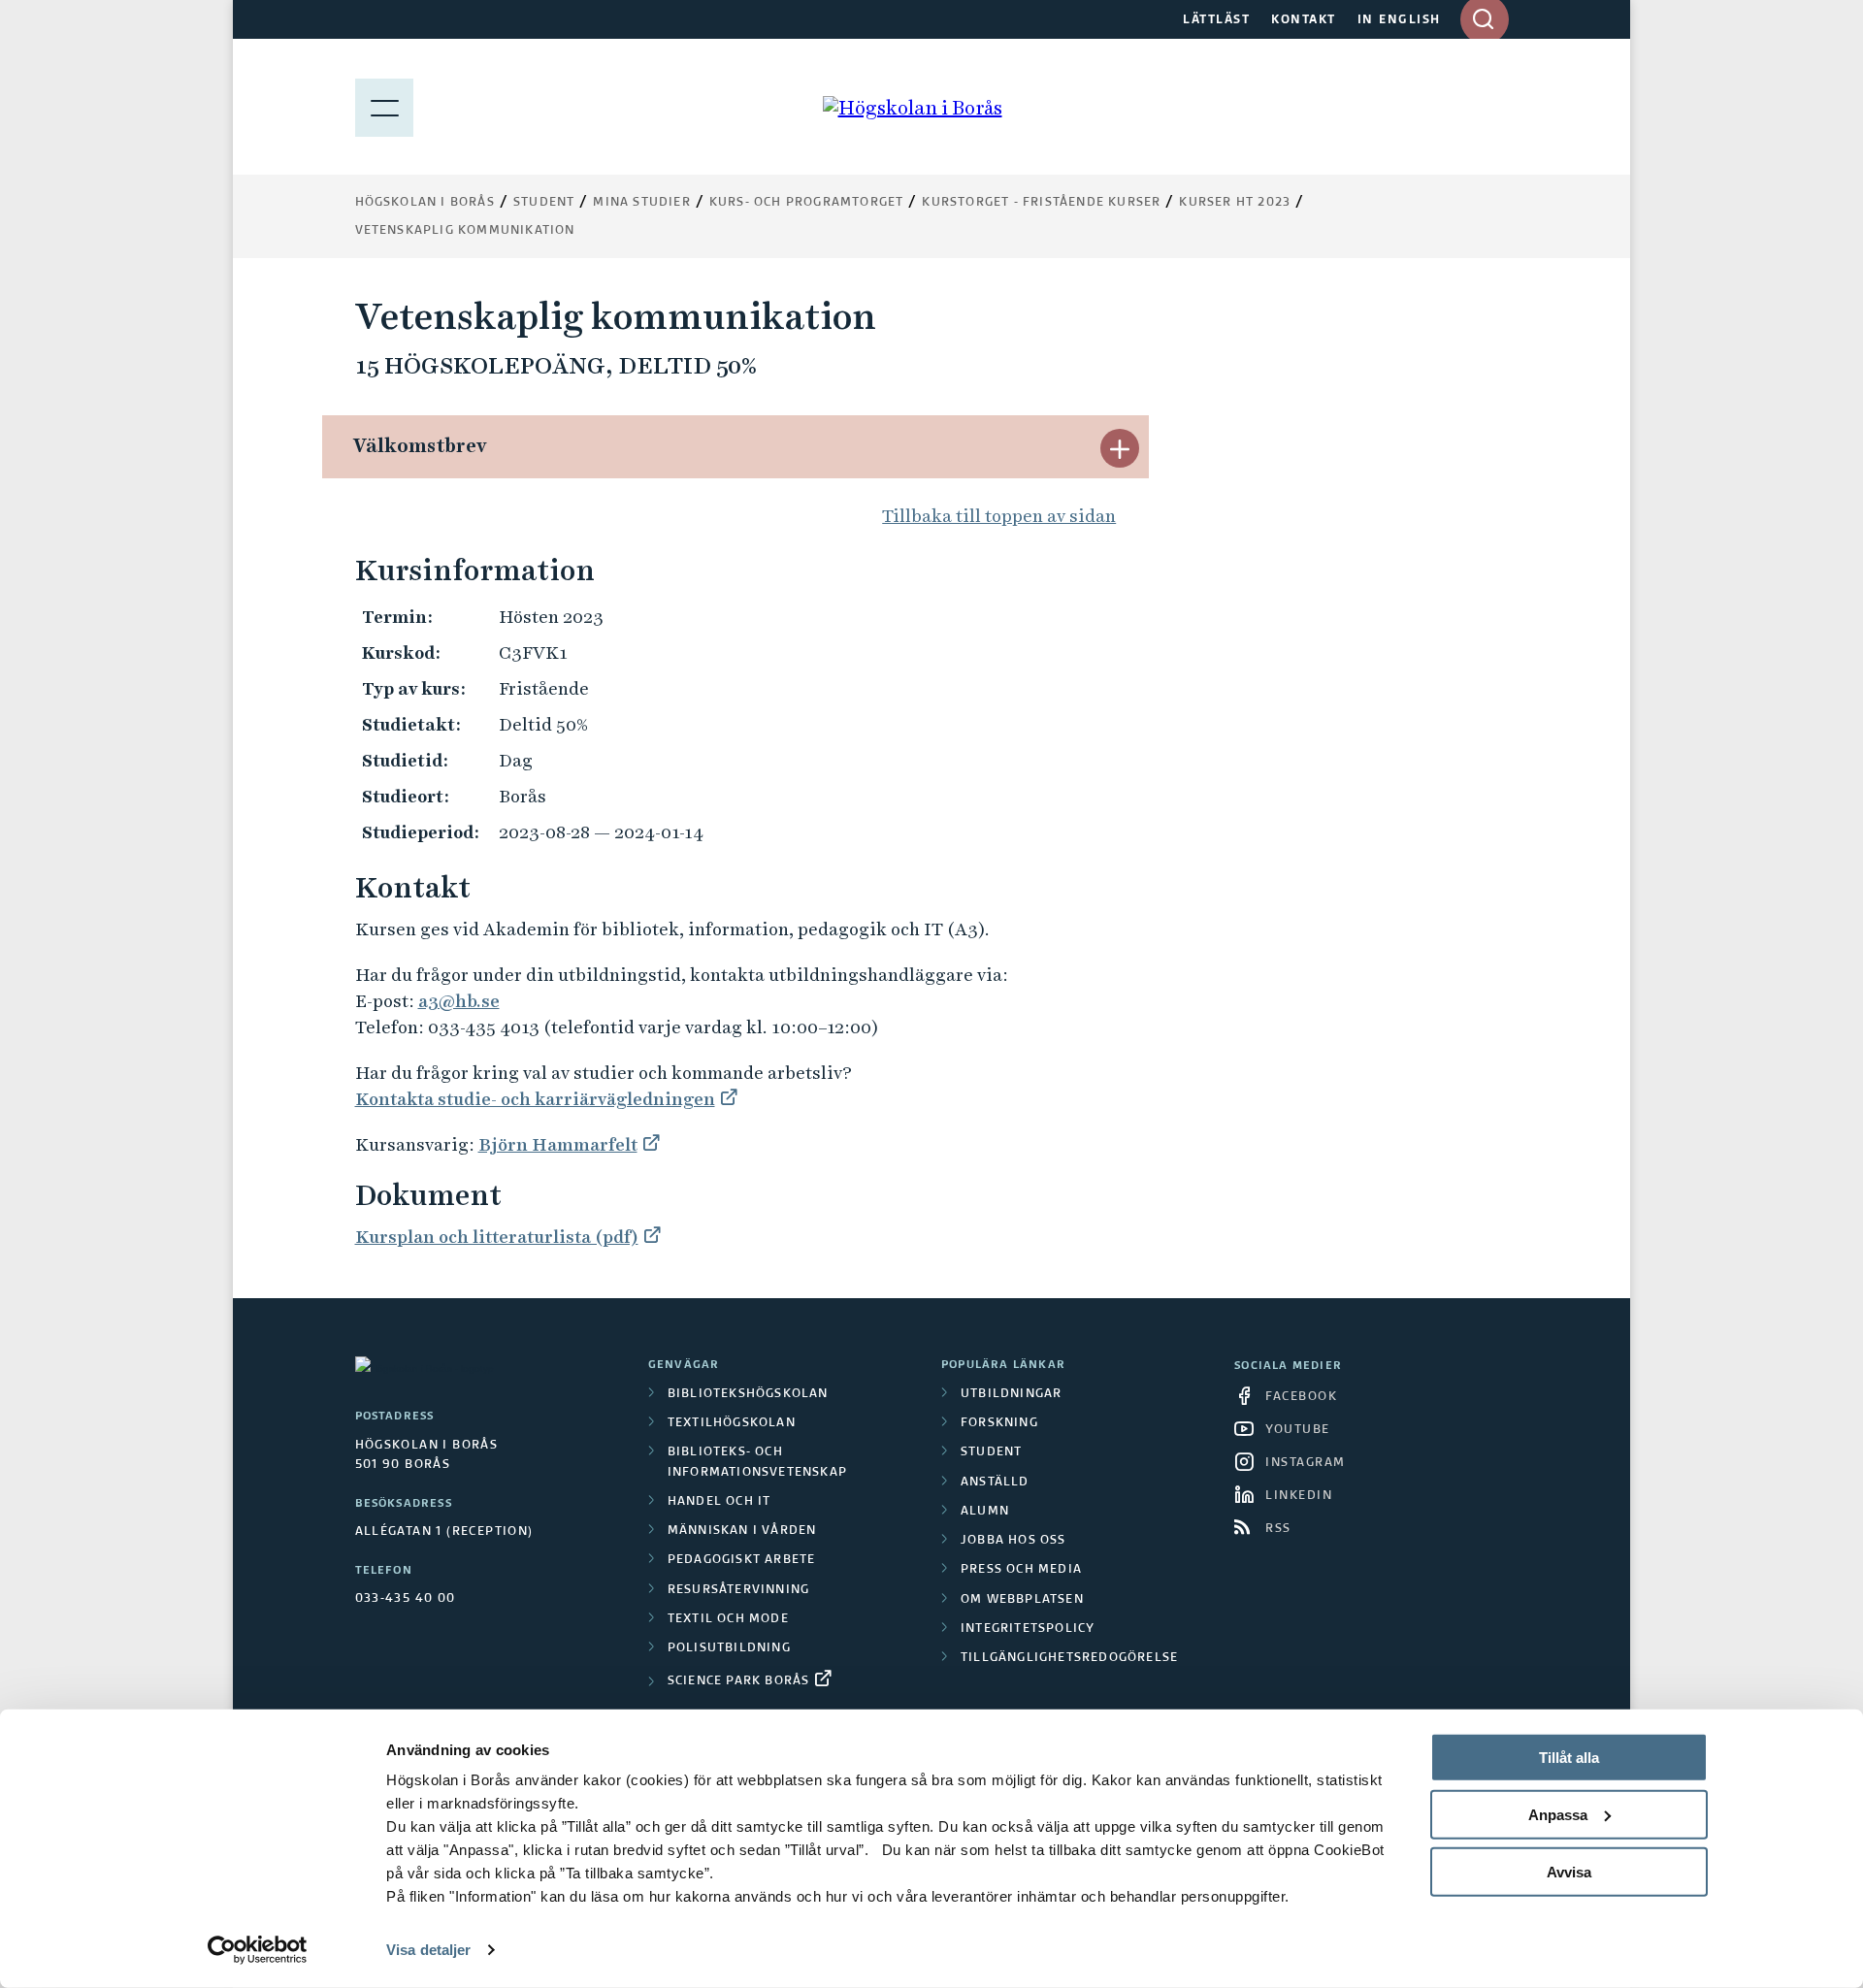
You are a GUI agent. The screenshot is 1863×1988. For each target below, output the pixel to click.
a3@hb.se (459, 1001)
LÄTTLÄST (1216, 20)
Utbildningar (1011, 1394)
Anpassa (1558, 1815)
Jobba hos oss (1013, 1541)
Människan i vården (742, 1531)
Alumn (985, 1512)
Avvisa (1569, 1871)
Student (544, 203)
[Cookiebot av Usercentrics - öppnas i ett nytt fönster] (258, 1950)
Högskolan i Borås (425, 203)
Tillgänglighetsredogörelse (1069, 1658)
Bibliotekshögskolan (748, 1394)
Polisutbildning (729, 1648)
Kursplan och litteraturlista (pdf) (497, 1237)
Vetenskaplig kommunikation (465, 231)
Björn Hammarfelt (558, 1144)
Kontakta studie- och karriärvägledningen (535, 1099)
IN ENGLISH (1399, 20)
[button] (1120, 448)
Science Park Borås (739, 1681)
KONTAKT (1304, 20)
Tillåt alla (1569, 1758)
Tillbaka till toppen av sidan (999, 516)
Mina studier (641, 203)
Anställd (995, 1483)
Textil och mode (728, 1619)
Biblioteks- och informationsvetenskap (757, 1462)
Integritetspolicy (1028, 1629)
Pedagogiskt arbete (742, 1560)
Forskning (999, 1423)
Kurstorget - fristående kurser (1041, 203)
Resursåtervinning (738, 1590)
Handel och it (719, 1502)
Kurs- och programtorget (807, 203)
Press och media (1021, 1570)
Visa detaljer (428, 1950)
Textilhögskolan (732, 1423)
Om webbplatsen (1022, 1600)
